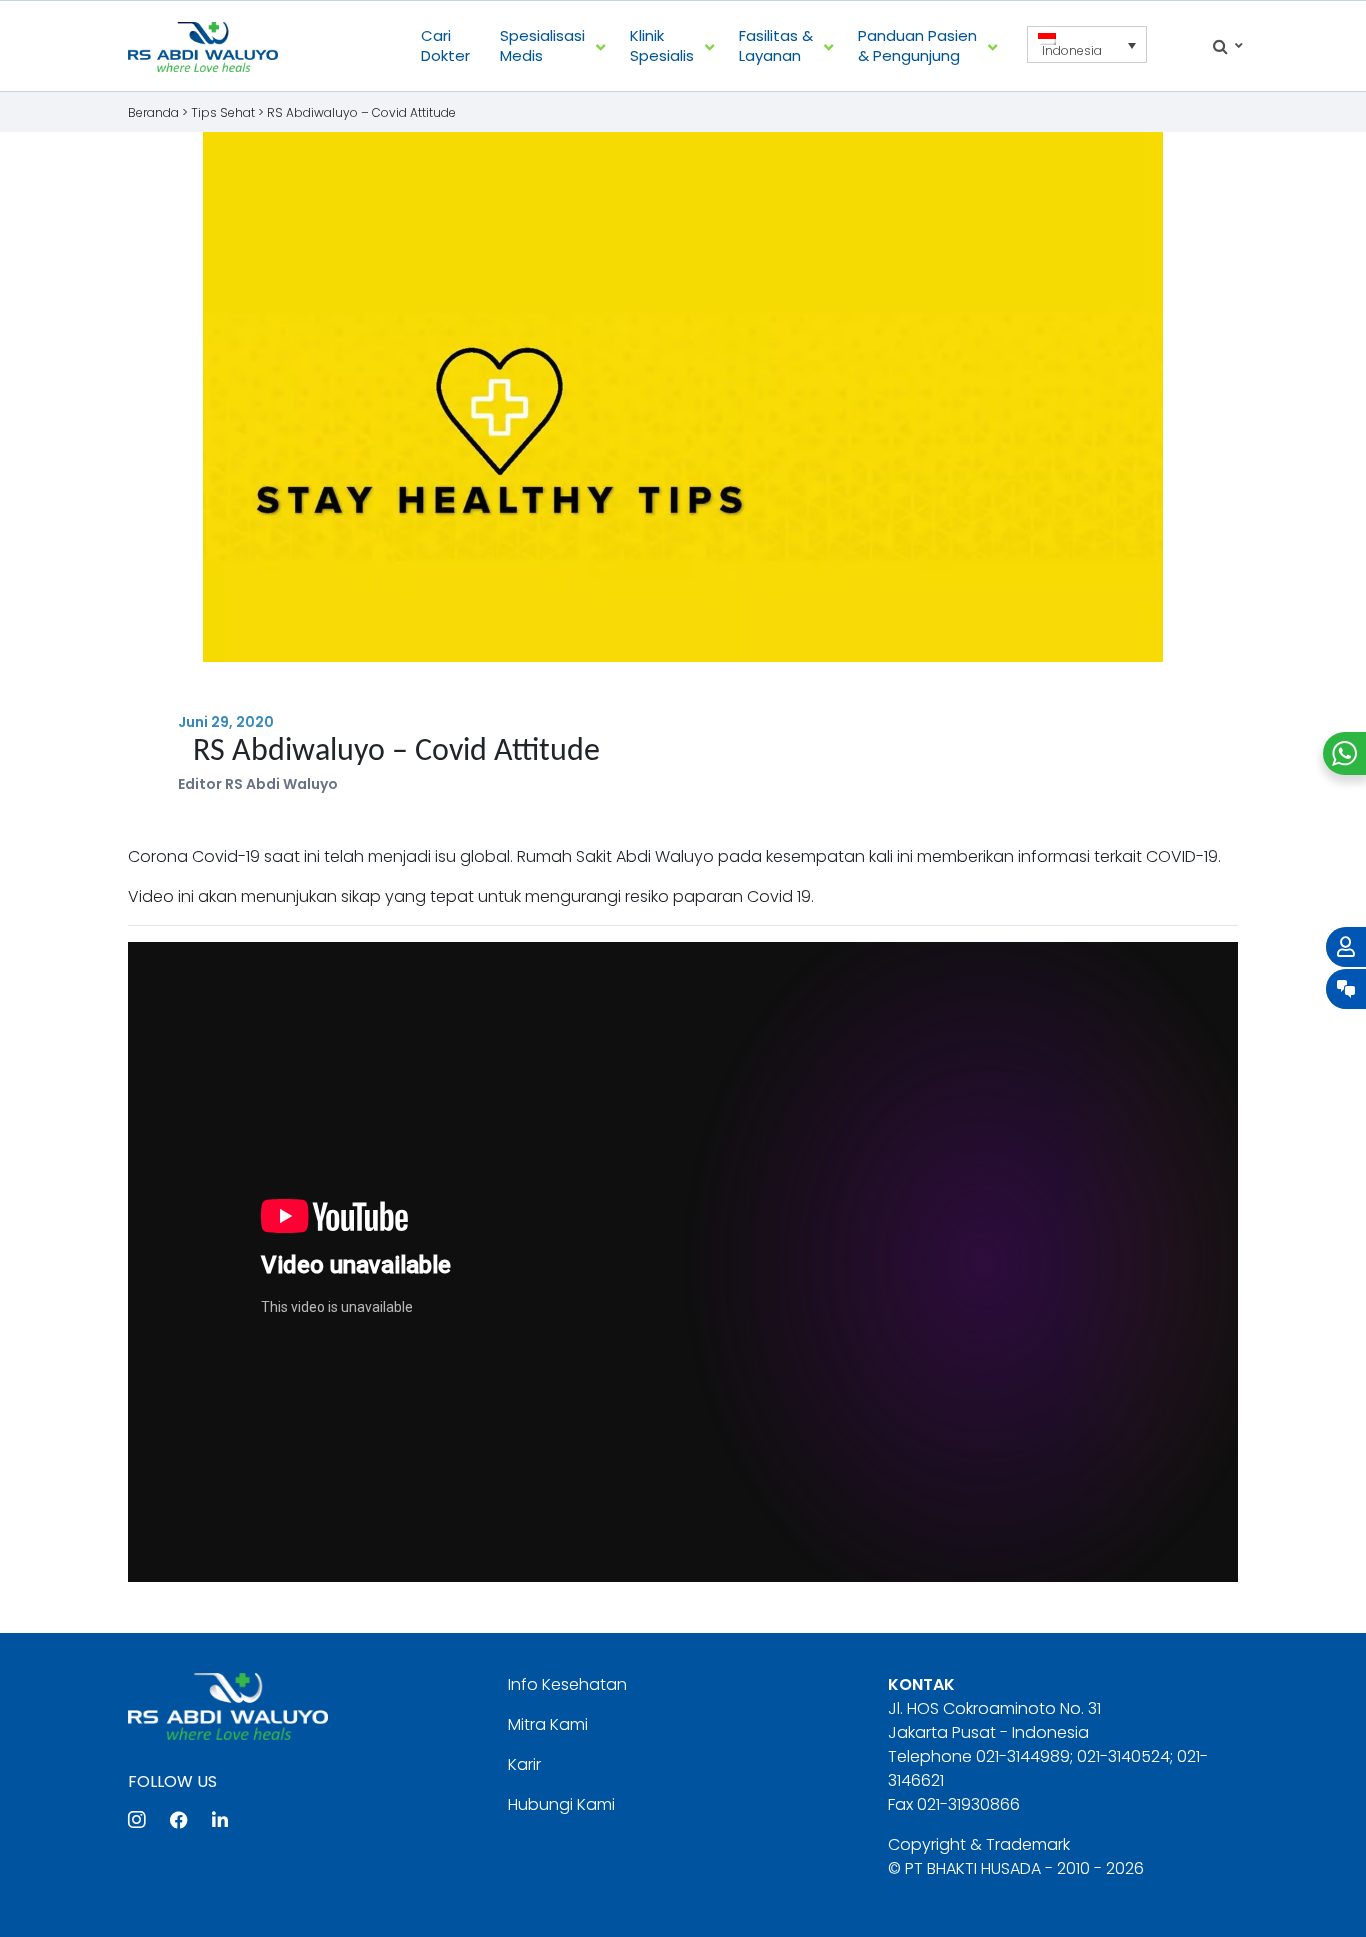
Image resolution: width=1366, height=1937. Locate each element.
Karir (524, 1764)
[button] (1087, 44)
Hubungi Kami (561, 1804)
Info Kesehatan (567, 1684)
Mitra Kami (548, 1724)
